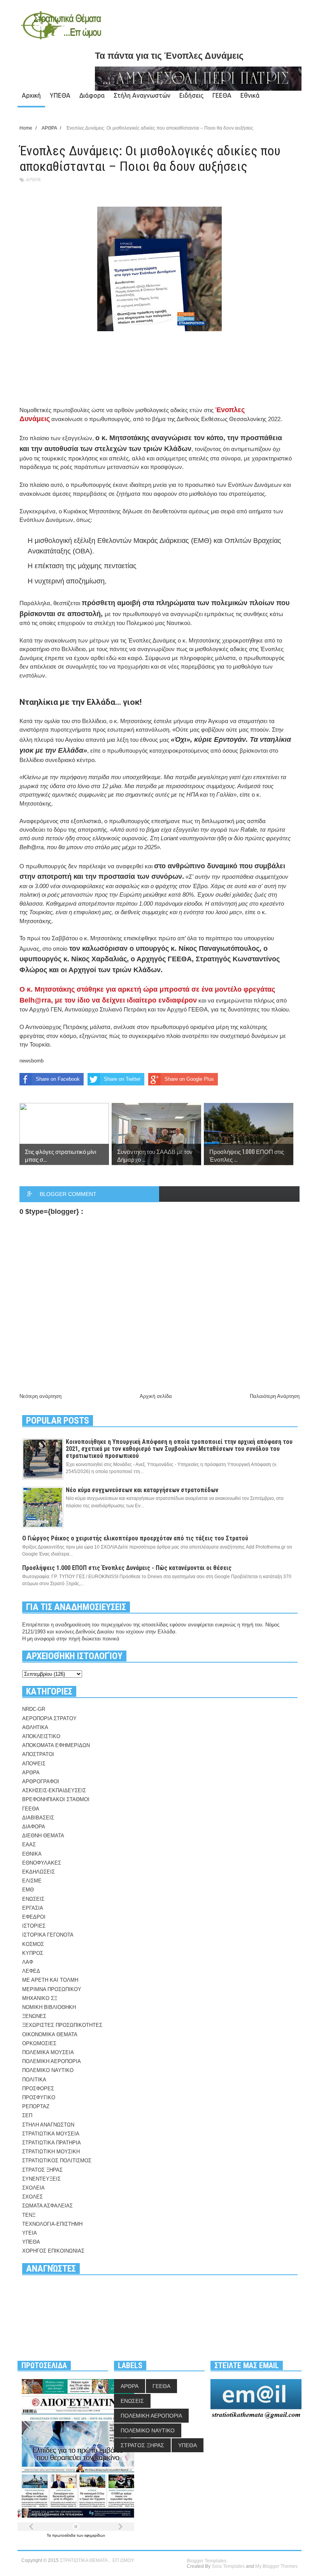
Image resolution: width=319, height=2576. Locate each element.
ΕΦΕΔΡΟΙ (34, 1917)
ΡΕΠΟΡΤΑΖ (36, 2106)
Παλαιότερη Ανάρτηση (275, 1396)
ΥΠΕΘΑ (60, 95)
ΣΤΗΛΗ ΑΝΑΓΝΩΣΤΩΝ (48, 2125)
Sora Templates (228, 2566)
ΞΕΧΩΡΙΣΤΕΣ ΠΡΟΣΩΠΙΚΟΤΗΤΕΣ (62, 2025)
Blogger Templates (207, 2561)
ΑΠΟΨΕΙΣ (34, 1764)
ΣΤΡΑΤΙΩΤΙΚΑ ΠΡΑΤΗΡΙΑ (52, 2143)
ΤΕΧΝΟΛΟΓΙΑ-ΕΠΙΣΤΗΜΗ (52, 2224)
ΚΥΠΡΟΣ (33, 1953)
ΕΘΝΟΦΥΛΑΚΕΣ (42, 1863)
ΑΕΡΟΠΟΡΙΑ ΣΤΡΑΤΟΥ (49, 1718)
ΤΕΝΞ (29, 2215)
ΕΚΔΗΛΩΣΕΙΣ (39, 1872)
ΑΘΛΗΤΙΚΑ (35, 1727)
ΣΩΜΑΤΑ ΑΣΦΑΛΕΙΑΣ (47, 2206)
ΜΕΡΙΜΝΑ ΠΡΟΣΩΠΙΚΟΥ (52, 1989)
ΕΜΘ (28, 1890)
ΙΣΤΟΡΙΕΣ (34, 1926)
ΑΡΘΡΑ (33, 180)
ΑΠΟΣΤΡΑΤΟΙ (38, 1754)
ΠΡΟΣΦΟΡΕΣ (38, 2089)
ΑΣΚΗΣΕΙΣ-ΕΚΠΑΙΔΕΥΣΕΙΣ (54, 1790)
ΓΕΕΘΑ (222, 95)
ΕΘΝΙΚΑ (32, 1854)
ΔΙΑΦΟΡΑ (34, 1827)
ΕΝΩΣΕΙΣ (33, 1899)
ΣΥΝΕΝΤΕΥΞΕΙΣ (41, 2179)
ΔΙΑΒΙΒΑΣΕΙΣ (38, 1818)
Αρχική (31, 95)
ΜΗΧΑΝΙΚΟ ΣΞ (40, 1998)
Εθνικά (250, 95)
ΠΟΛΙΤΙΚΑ (34, 2080)
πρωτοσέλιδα (64, 2535)
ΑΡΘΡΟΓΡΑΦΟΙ (41, 1781)
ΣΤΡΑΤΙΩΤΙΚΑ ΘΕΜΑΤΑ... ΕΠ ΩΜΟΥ (97, 2560)
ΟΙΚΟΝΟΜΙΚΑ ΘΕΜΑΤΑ (50, 2034)
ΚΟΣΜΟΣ (33, 1944)
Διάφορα (92, 95)
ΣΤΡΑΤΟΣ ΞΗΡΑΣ (42, 2170)
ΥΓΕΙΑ (30, 2233)
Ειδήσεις (191, 95)
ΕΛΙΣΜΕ (32, 1881)
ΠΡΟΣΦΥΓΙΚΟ (39, 2097)
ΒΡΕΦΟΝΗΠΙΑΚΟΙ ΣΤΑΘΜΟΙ (56, 1799)
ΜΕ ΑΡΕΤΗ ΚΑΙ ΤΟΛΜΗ (50, 1980)
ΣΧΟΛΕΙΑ (33, 2188)
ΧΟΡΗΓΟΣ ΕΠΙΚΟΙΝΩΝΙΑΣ (53, 2251)
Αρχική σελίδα (156, 1396)
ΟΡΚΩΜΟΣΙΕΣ (39, 2043)
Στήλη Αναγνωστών (142, 95)
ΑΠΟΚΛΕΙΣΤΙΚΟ (41, 1736)
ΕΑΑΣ (29, 1845)
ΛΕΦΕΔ (31, 1971)
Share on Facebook (58, 1079)
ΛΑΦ (28, 1962)
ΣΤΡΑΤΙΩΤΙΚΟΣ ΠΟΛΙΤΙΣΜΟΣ (57, 2161)
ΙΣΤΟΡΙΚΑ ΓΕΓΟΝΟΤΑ (48, 1935)
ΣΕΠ (27, 2115)
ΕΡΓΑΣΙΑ (33, 1908)
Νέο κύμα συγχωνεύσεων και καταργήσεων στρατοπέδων (142, 1490)
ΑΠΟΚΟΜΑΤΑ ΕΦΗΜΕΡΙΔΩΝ (56, 1745)
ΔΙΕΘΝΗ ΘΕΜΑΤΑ (43, 1836)
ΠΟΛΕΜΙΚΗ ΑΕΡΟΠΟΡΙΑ (52, 2061)
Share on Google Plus (189, 1079)
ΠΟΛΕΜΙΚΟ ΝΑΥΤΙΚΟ (48, 2070)
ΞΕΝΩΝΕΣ (34, 2016)
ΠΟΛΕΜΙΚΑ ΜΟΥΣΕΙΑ (48, 2052)
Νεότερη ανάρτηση (40, 1396)
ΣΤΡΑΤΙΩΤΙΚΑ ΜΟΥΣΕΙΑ (51, 2134)
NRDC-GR (34, 1709)
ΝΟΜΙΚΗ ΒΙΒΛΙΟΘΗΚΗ (49, 2007)
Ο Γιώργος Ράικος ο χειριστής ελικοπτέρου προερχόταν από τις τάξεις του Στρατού (135, 1538)
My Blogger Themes (276, 2566)
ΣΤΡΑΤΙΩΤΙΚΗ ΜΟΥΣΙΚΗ (51, 2152)
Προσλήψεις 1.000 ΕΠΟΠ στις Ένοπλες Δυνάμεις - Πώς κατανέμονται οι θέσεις (127, 1568)
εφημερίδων (95, 2535)
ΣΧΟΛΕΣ (32, 2197)
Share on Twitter (122, 1079)
